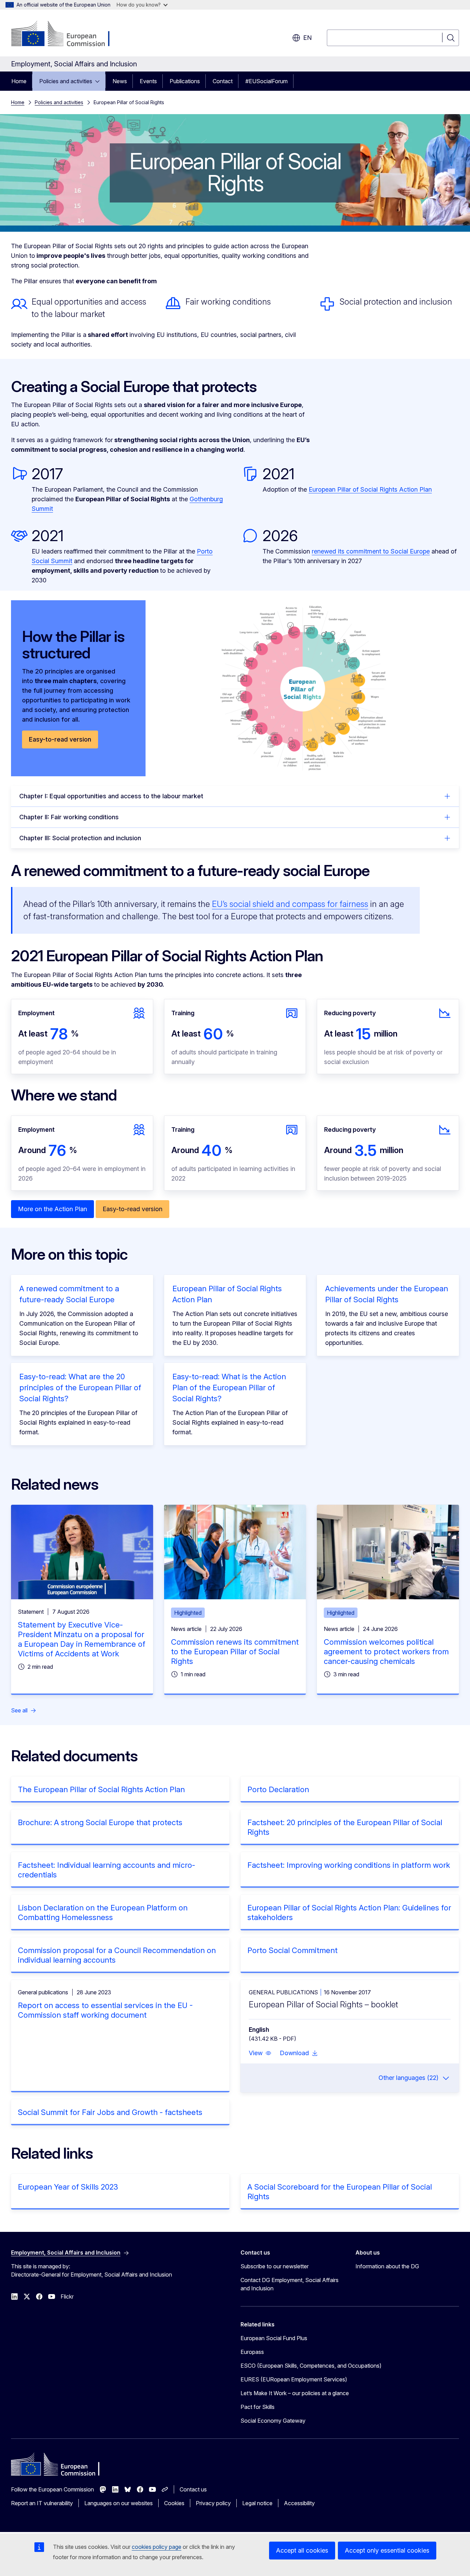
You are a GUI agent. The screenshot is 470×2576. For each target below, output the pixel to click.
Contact (223, 81)
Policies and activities (66, 81)
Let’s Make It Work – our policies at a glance (295, 2393)
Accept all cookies (302, 2550)
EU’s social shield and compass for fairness (290, 904)
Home (19, 81)
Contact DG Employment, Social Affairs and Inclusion (290, 2284)
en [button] (307, 38)
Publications (185, 81)
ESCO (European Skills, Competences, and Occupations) (311, 2366)
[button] (260, 2053)
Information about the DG (387, 2266)
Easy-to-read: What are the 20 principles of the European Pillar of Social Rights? (80, 1388)
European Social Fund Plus (274, 2338)
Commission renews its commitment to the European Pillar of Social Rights (235, 1652)
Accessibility (299, 2503)
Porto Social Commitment (292, 1950)
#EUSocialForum (266, 81)
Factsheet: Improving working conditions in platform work (349, 1865)
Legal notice (257, 2503)
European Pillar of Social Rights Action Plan (370, 489)
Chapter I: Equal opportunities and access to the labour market (111, 796)
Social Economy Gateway (273, 2421)
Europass (252, 2352)
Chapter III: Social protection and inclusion (80, 838)
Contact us (193, 2489)
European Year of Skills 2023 (68, 2187)
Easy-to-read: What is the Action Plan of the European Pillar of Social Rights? (229, 1388)
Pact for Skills (258, 2407)
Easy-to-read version (60, 739)
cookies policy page (157, 2547)
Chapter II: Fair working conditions (69, 817)
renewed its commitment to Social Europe (371, 551)
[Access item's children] (99, 81)
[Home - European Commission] (67, 34)
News (120, 81)
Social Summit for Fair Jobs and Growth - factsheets (110, 2112)
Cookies (174, 2503)
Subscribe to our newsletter (275, 2266)
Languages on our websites (119, 2503)
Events (148, 81)
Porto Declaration (278, 1789)
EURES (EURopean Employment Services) (294, 2379)
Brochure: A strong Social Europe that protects (100, 1822)
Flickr (67, 2297)
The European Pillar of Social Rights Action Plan (101, 1789)
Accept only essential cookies (387, 2550)
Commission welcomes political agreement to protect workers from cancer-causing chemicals (386, 1652)
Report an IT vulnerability (42, 2503)
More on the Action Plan (52, 1209)
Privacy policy (213, 2503)
